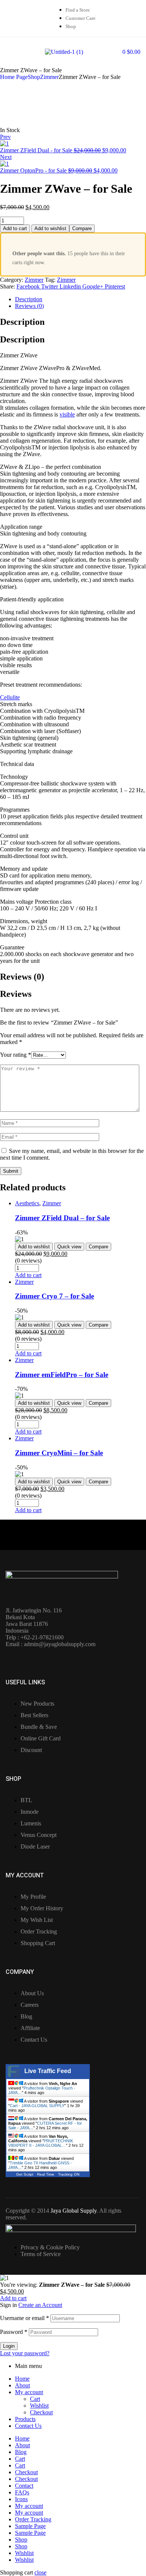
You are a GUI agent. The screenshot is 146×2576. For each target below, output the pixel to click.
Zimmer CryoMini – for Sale (59, 1453)
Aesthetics (27, 1203)
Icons (21, 2499)
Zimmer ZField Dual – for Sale (62, 1218)
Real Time (46, 2174)
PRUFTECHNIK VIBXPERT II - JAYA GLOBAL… (41, 2143)
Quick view (69, 1247)
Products (25, 2419)
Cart (35, 2399)
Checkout (41, 2412)
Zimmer (49, 77)
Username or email (25, 2318)
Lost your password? (25, 2353)
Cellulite (10, 697)
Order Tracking (33, 2519)
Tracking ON (69, 2174)
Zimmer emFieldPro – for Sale (62, 1375)
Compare (82, 228)
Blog (21, 2452)
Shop (34, 77)
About (22, 2385)
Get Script (25, 2174)
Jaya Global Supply (74, 2211)
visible (67, 414)
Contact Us (28, 2426)
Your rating (16, 1055)
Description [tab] (22, 322)
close (40, 2572)
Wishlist (39, 2406)
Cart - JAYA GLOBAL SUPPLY (37, 2106)
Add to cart (15, 228)
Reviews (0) (29, 306)
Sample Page (30, 2526)
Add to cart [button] (28, 1275)
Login (9, 2346)
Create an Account (40, 2305)
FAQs (22, 2492)
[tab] (80, 299)
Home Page (14, 77)
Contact (24, 2486)
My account (29, 2392)
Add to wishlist (50, 228)
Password (14, 2332)
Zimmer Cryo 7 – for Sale (54, 1296)
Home (22, 2379)
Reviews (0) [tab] (22, 977)
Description (29, 299)
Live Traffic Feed (48, 2071)
